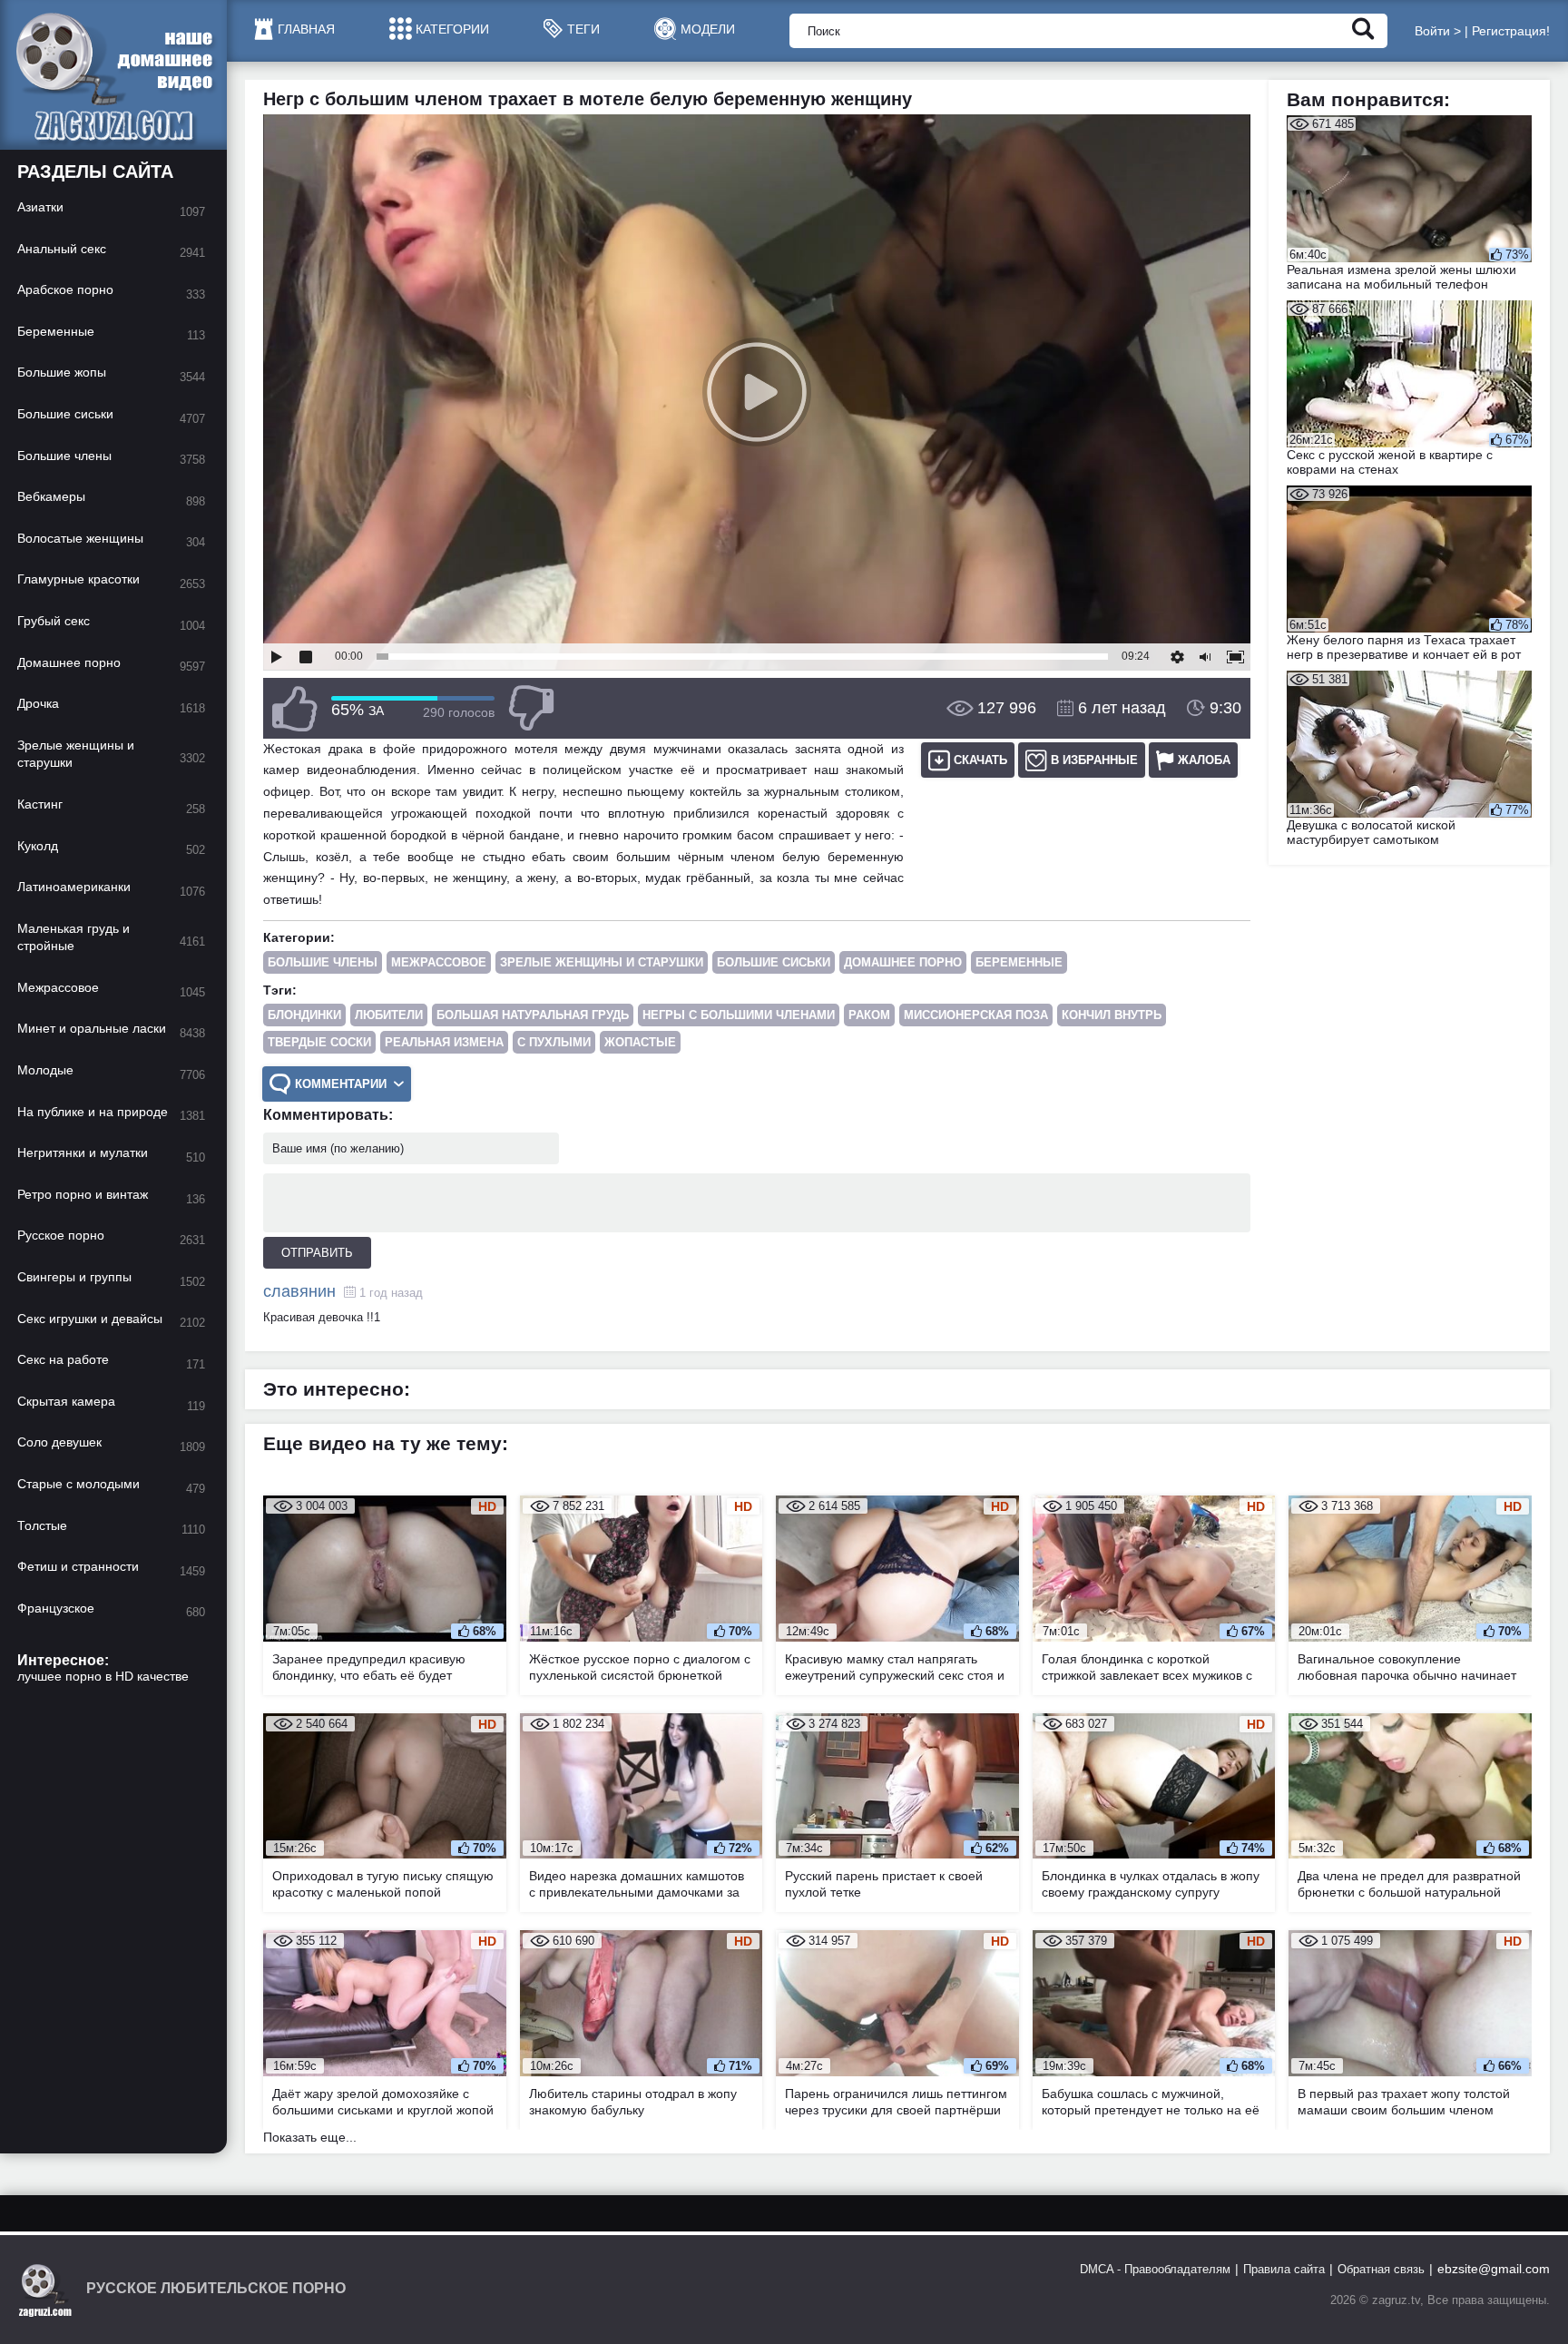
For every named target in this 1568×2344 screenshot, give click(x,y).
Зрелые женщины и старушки (602, 962)
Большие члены (323, 962)
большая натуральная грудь (533, 1015)
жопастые (640, 1042)
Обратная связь (1381, 2269)
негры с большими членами (739, 1015)
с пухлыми (554, 1042)
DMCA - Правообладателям (1155, 2269)
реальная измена (444, 1042)
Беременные (1019, 962)
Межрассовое (439, 962)
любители (389, 1015)
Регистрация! (1511, 31)
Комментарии (341, 1084)
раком (869, 1015)
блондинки (304, 1015)
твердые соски (319, 1042)
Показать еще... (310, 2137)
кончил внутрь (1112, 1015)
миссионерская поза (976, 1015)
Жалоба (1204, 760)
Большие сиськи (774, 962)
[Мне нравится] (295, 708)
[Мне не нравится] (531, 708)
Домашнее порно (903, 962)
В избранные (1094, 760)
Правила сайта (1284, 2269)
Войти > (1438, 31)
